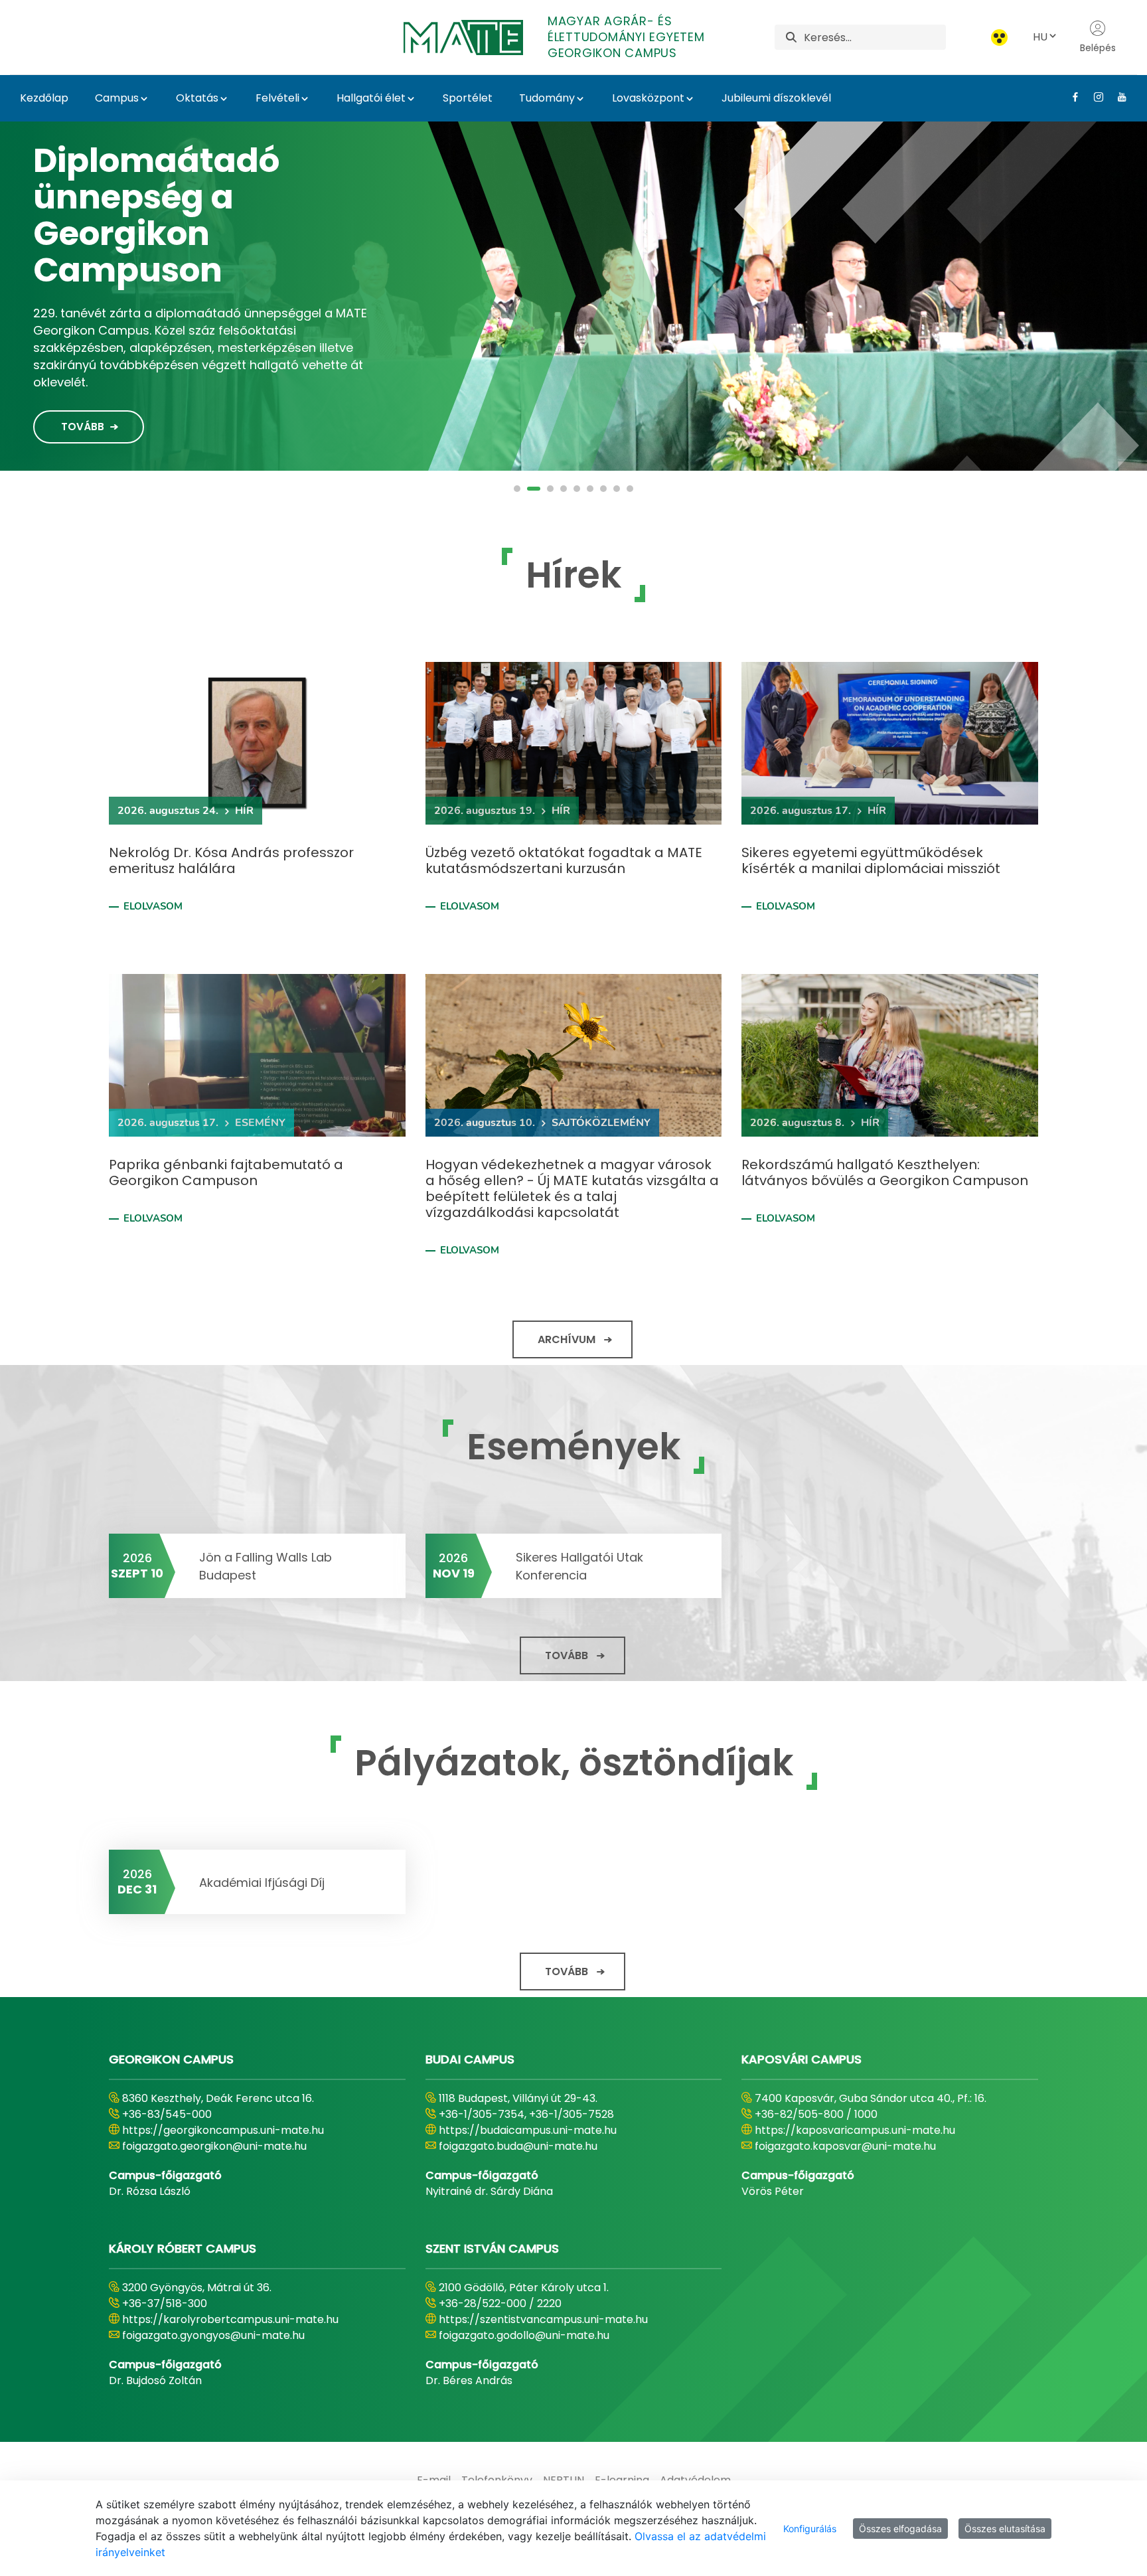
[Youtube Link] (1117, 97)
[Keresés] (791, 38)
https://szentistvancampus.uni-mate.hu (543, 2319)
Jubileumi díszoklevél (776, 98)
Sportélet (468, 98)
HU (1040, 37)
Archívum (567, 1339)
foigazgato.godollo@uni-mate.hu (524, 2335)
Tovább (83, 427)
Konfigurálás (810, 2529)
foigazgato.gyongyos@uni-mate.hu (213, 2335)
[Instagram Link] (1094, 97)
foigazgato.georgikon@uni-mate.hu (214, 2146)
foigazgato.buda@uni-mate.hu (518, 2146)
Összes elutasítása (1005, 2529)
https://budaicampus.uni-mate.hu (528, 2130)
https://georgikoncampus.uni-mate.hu (223, 2130)
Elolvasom (153, 906)
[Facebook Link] (1070, 97)
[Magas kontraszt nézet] (999, 38)
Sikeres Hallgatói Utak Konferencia (579, 1566)
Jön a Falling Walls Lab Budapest (266, 1566)
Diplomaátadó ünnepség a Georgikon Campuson (156, 215)
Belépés (1098, 48)
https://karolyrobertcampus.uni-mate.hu (230, 2319)
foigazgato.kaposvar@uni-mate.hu (845, 2146)
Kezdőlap (44, 98)
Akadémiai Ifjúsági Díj (262, 1883)
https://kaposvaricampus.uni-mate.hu (855, 2130)
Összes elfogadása (900, 2529)
